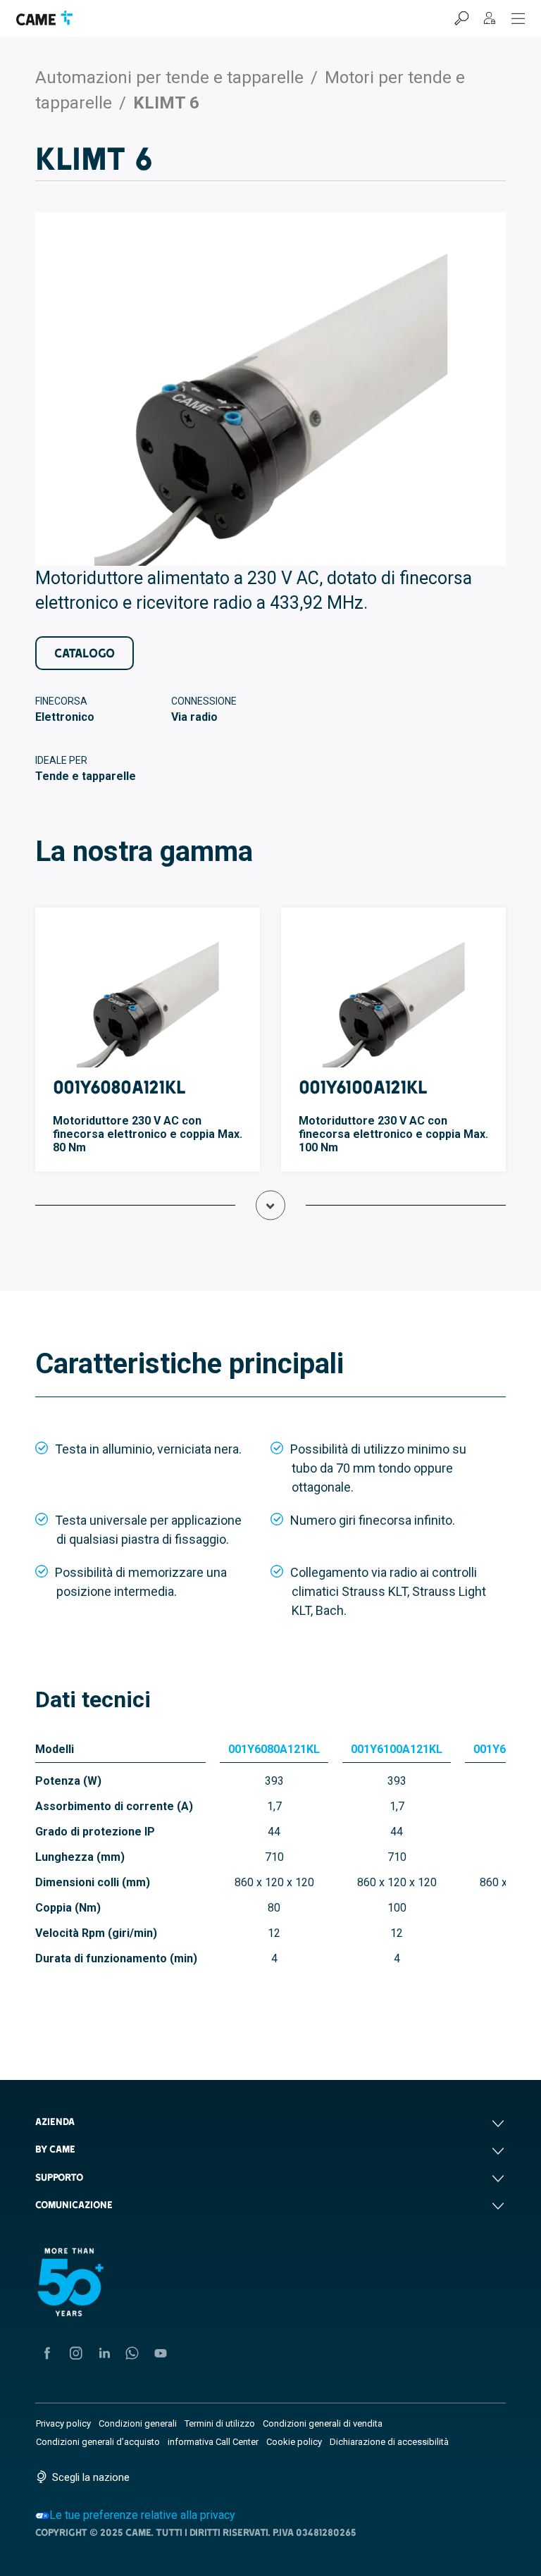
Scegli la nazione (91, 2477)
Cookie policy (294, 2442)
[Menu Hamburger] (518, 18)
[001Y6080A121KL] (148, 996)
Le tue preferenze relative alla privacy (142, 2515)
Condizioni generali (138, 2423)
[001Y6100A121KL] (393, 996)
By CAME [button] (55, 2149)
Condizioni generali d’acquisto (98, 2442)
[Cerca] (461, 18)
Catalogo (85, 653)
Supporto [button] (60, 2177)
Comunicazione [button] (74, 2205)
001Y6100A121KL (363, 1087)
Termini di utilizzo (220, 2423)
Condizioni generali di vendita (323, 2423)
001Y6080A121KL (119, 1087)
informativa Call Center (213, 2442)
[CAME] (44, 18)
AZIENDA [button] (55, 2122)
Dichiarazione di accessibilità (389, 2442)
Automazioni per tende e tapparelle (169, 78)
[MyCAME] (490, 18)
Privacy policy (63, 2423)
